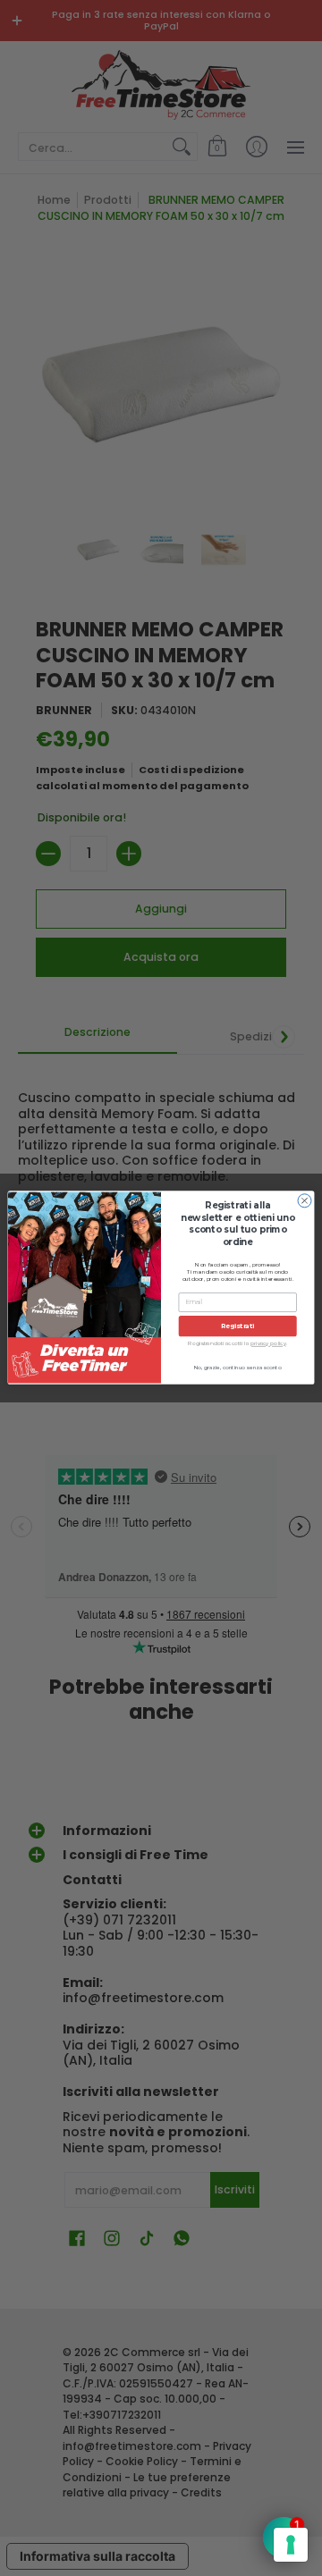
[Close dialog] (305, 1201)
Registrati (238, 1326)
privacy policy (268, 1344)
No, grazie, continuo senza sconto (238, 1368)
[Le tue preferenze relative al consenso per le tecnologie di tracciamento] (291, 2545)
